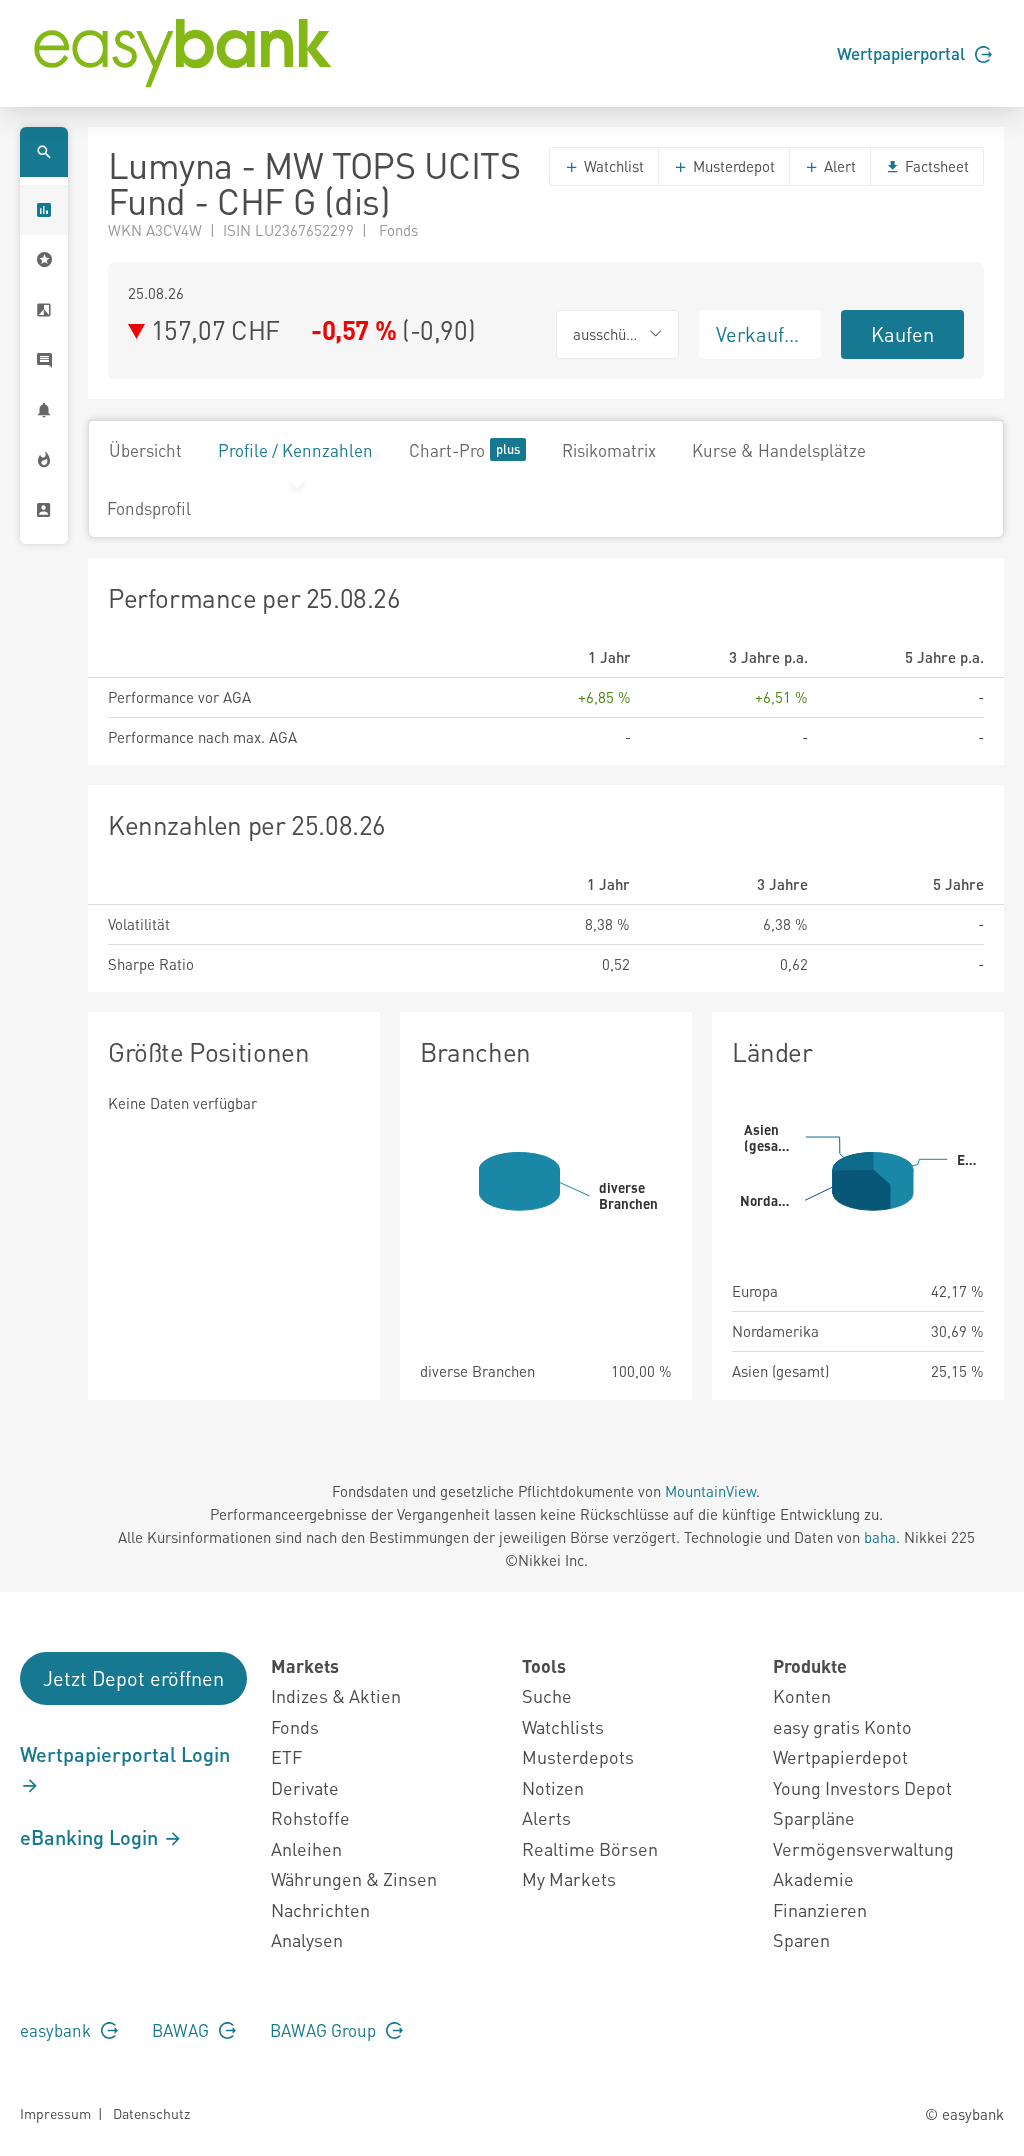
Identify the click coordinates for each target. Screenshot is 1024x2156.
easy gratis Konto (842, 1726)
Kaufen (902, 334)
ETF (286, 1756)
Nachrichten (320, 1909)
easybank (57, 2030)
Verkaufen (761, 334)
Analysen (307, 1939)
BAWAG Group (325, 2030)
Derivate (305, 1787)
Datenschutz (151, 2113)
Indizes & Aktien (336, 1695)
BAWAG (182, 2030)
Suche (547, 1695)
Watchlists (563, 1726)
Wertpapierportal (903, 53)
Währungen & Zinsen (354, 1878)
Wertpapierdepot (840, 1756)
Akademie (813, 1878)
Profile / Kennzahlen (295, 450)
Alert (838, 166)
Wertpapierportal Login (125, 1754)
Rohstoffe (310, 1817)
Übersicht (145, 450)
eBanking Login (91, 1837)
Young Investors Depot (862, 1787)
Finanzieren (820, 1909)
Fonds (295, 1726)
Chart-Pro (447, 450)
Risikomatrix (609, 450)
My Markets (569, 1878)
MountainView (710, 1491)
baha (880, 1537)
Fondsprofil (149, 508)
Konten (802, 1695)
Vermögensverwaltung (863, 1848)
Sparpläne (814, 1817)
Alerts (546, 1817)
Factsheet (935, 166)
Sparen (801, 1939)
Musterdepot (732, 166)
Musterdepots (578, 1756)
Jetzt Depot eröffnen (133, 1678)
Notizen (553, 1787)
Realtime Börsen (590, 1848)
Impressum (55, 2113)
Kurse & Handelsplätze (779, 450)
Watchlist (612, 166)
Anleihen (306, 1848)
